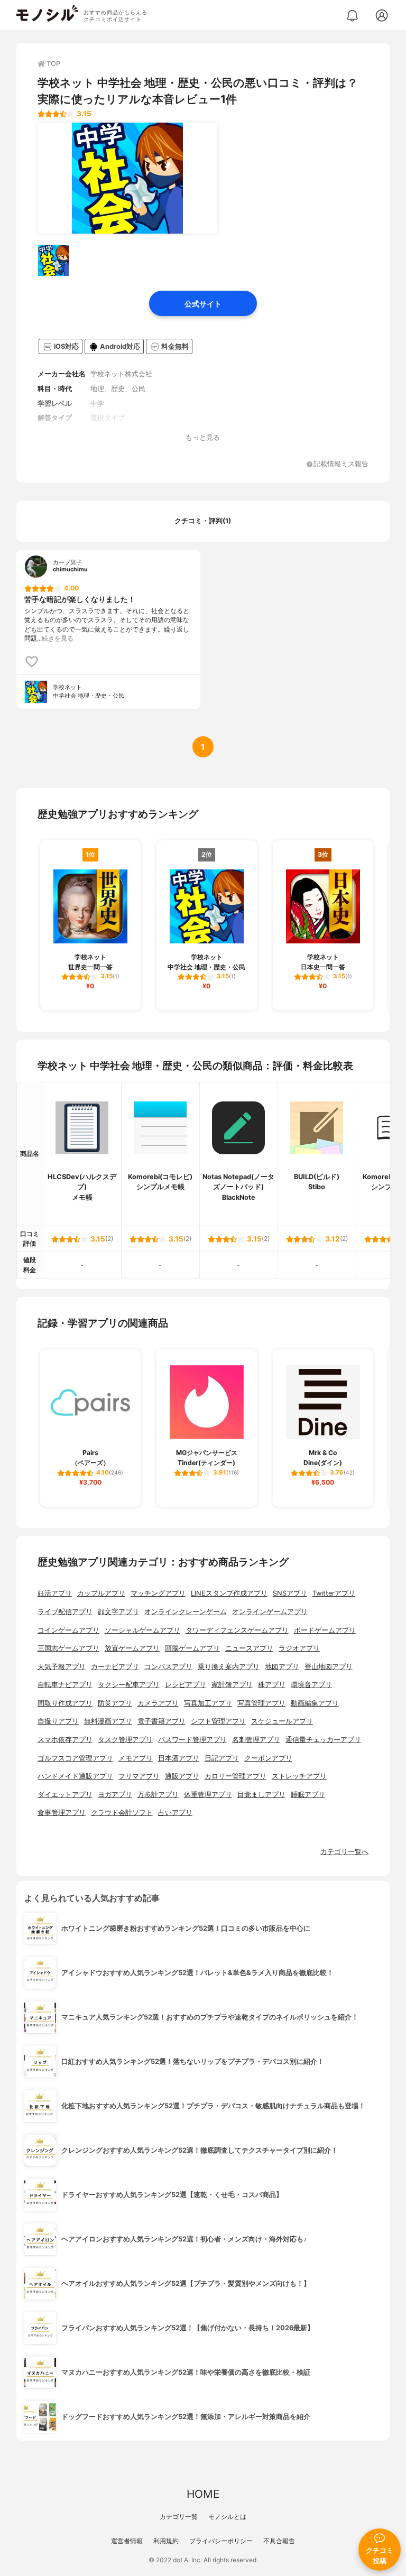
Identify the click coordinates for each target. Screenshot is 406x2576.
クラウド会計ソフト (122, 1813)
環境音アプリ (311, 1685)
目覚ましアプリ (261, 1795)
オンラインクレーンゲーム (186, 1612)
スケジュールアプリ (282, 1721)
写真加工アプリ (208, 1703)
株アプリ (272, 1685)
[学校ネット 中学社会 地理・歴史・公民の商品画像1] (127, 178)
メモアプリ (136, 1758)
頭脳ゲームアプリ (192, 1648)
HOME (203, 2494)
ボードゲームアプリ (325, 1630)
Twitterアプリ (334, 1593)
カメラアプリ (158, 1703)
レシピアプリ (186, 1685)
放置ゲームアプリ (132, 1648)
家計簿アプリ (232, 1685)
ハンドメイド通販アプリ (75, 1776)
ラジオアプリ (299, 1648)
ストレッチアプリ (299, 1776)
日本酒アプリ (179, 1758)
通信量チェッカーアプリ (323, 1740)
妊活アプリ (55, 1593)
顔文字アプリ (118, 1612)
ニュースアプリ (249, 1648)
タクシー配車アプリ (129, 1685)
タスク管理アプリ (125, 1740)
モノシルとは (227, 2517)
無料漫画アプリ (108, 1721)
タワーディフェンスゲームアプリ (237, 1630)
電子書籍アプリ (162, 1721)
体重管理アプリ (208, 1795)
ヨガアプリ (115, 1795)
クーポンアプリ (268, 1758)
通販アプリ (182, 1776)
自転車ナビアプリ (65, 1685)
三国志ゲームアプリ (68, 1648)
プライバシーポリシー (221, 2541)
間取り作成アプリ (65, 1703)
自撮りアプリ (58, 1721)
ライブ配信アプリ (65, 1612)
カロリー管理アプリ (236, 1776)
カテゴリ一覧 (179, 2517)
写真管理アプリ (261, 1703)
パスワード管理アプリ (192, 1740)
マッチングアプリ (158, 1593)
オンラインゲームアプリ (270, 1612)
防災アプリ (115, 1703)
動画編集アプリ (315, 1703)
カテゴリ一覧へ (344, 1852)
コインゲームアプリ (68, 1630)
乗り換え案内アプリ (229, 1667)
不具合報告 (279, 2541)
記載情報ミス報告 (341, 464)
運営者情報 (127, 2541)
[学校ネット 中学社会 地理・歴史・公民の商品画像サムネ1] (53, 261)
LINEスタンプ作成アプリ (229, 1593)
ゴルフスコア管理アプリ (75, 1758)
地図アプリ (282, 1667)
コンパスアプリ (168, 1667)
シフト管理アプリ (218, 1721)
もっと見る (203, 437)
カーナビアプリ (115, 1667)
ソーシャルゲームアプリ (142, 1630)
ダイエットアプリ (65, 1795)
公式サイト (203, 304)
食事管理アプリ (62, 1813)
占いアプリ (175, 1813)
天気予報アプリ (62, 1667)
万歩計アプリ (158, 1795)
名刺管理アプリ (256, 1740)
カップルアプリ (101, 1593)
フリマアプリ (139, 1776)
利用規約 (166, 2541)
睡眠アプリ (308, 1795)
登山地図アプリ (329, 1667)
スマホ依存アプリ (65, 1740)
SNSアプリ (290, 1593)
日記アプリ (222, 1758)
